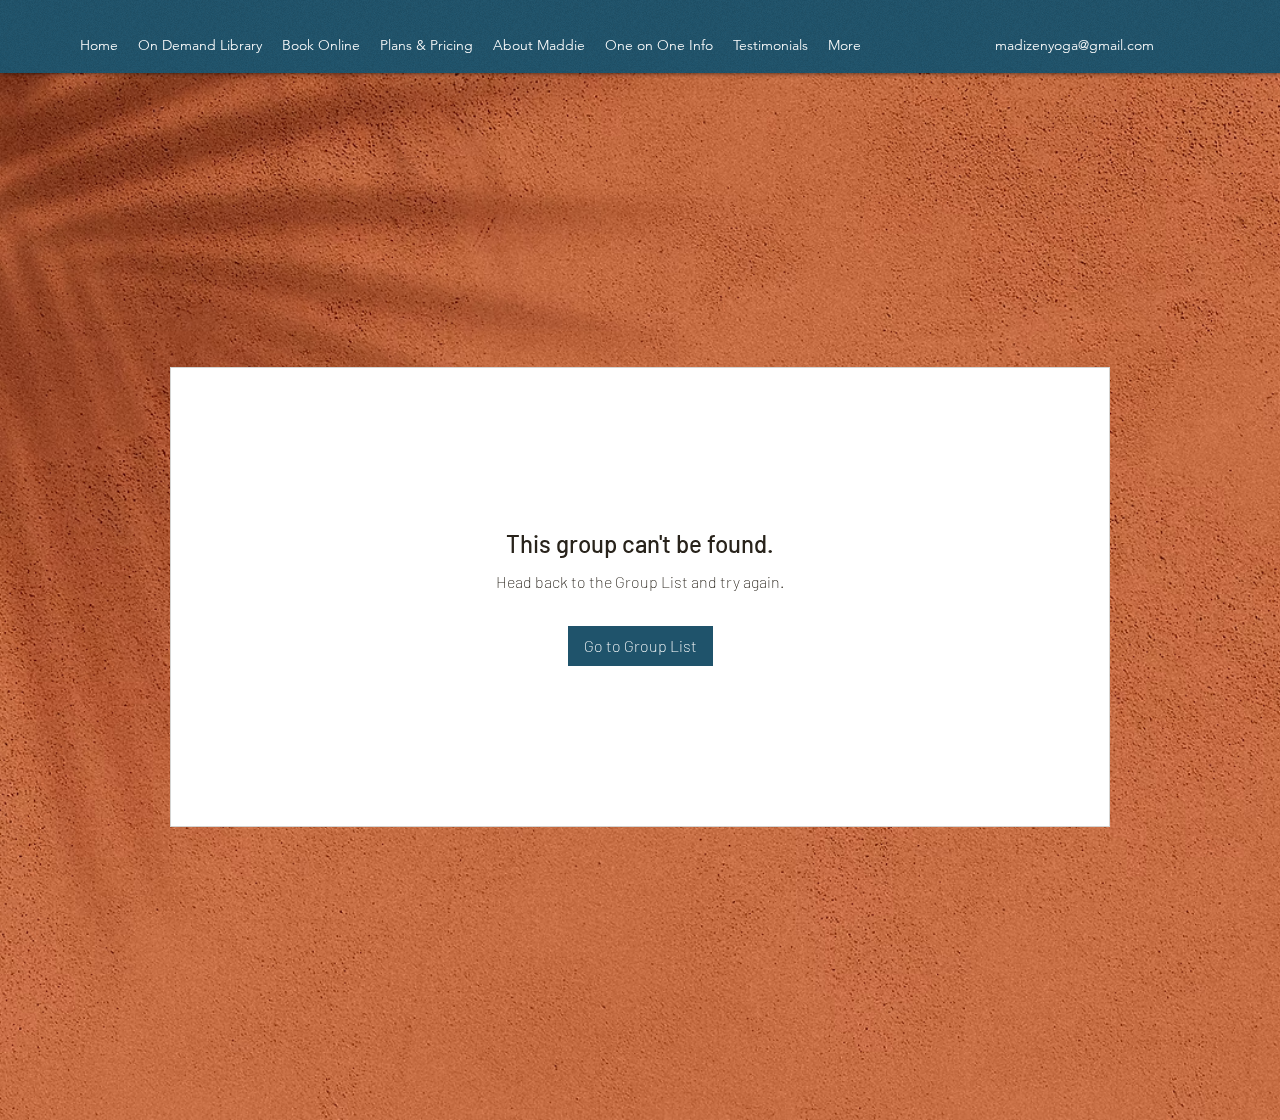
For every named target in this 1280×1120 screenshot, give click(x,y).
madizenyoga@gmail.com (1074, 45)
